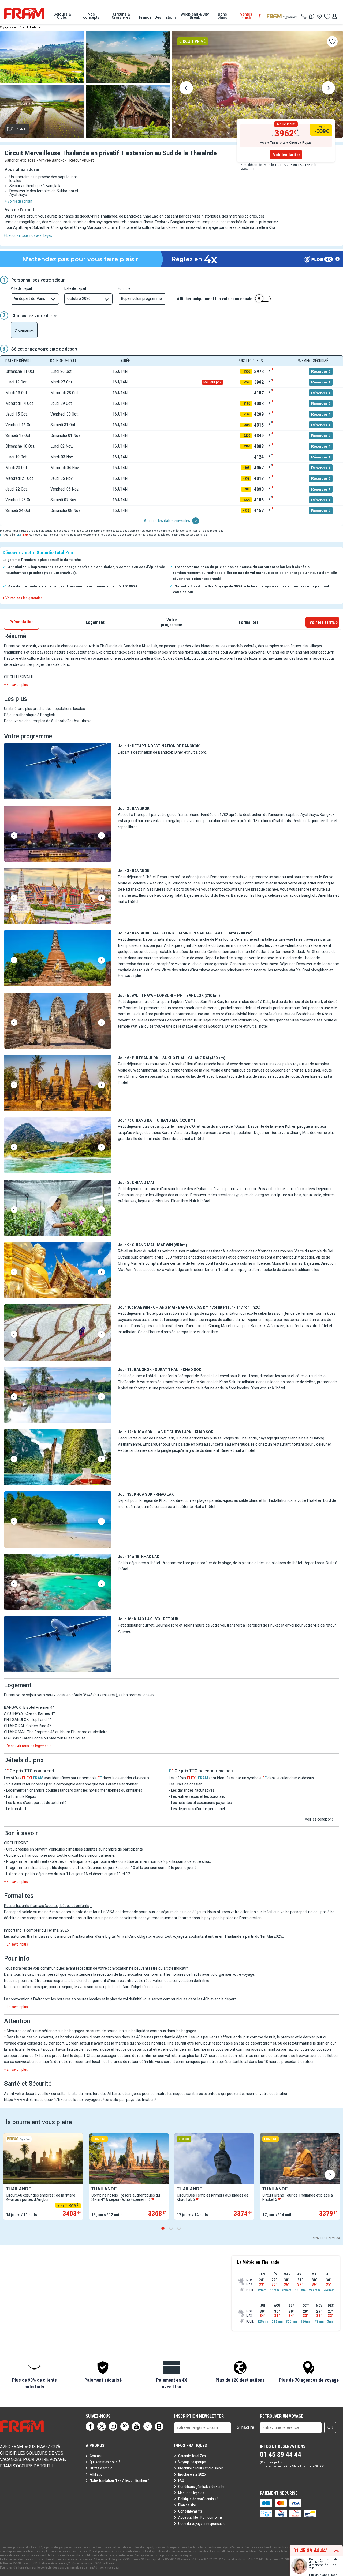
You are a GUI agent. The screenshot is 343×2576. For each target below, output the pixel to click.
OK (330, 2427)
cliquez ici (112, 2567)
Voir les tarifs (286, 155)
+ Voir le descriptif (19, 201)
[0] (327, 16)
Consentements (190, 2511)
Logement (95, 622)
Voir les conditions (319, 1819)
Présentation (21, 622)
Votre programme (172, 622)
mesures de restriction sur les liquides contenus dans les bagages (141, 2031)
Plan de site (187, 2505)
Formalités (249, 622)
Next (328, 89)
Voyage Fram (8, 27)
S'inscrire (246, 2427)
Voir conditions (215, 531)
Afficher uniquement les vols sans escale (215, 299)
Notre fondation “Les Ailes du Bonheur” (120, 2480)
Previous (186, 89)
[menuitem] (62, 16)
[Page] (90, 2426)
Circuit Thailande (30, 27)
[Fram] (24, 13)
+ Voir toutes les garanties (23, 598)
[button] (58, 772)
